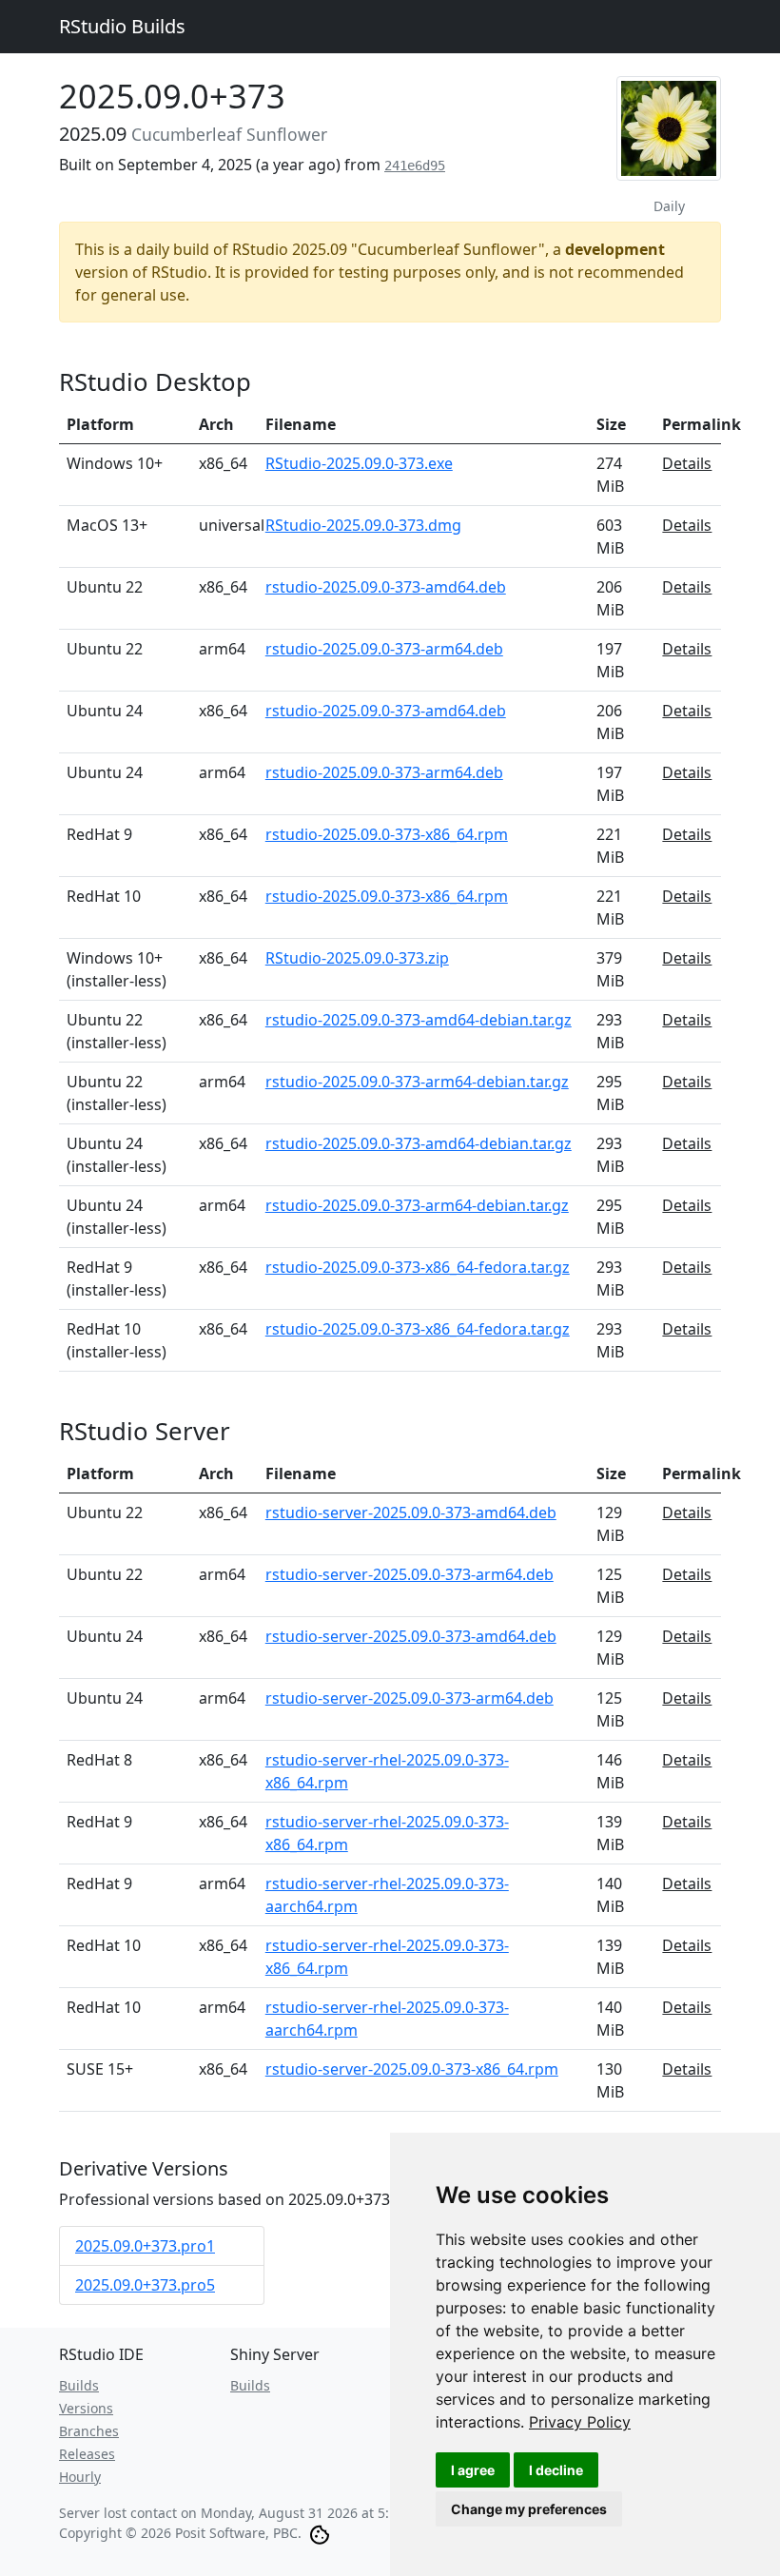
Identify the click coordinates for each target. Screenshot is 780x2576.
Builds (79, 2385)
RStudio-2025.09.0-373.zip (357, 958)
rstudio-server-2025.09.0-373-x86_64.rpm (412, 2069)
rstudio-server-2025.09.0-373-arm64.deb (409, 1574)
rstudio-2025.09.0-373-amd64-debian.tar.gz (419, 1020)
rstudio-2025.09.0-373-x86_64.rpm (387, 834)
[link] (580, 2422)
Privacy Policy (580, 2422)
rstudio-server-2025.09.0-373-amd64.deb (411, 1512)
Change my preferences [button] (529, 2509)
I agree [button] (473, 2470)
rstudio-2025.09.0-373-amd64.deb (386, 587)
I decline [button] (556, 2470)
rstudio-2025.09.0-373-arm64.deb (384, 649)
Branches (89, 2431)
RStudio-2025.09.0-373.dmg (363, 525)
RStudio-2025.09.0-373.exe (359, 463)
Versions (86, 2408)
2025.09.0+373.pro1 (145, 2246)
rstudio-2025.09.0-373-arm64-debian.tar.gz (417, 1082)
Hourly (80, 2477)
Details (687, 463)
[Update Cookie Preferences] (320, 2533)
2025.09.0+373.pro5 (145, 2285)
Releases (87, 2454)
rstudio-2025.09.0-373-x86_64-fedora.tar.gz (418, 1267)
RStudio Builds (122, 26)
